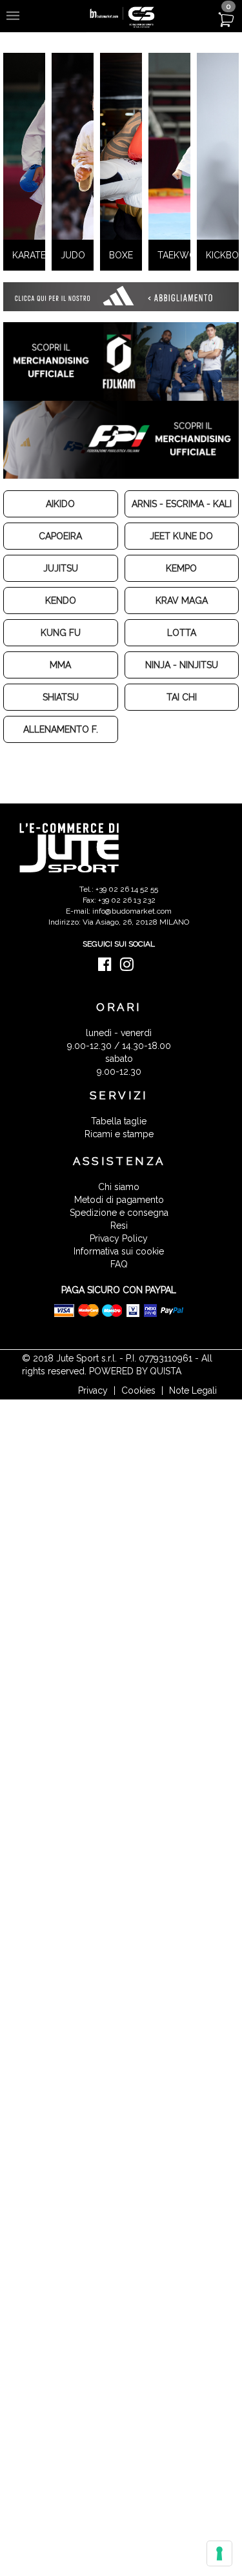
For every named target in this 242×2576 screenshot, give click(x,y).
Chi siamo (119, 1215)
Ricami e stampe (119, 1162)
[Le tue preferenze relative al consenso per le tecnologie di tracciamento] (219, 2553)
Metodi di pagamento (119, 1227)
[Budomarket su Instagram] (130, 995)
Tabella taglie (119, 1149)
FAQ (119, 1292)
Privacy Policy (119, 1266)
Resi (119, 1253)
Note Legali (193, 1418)
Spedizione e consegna (119, 1240)
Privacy (93, 1418)
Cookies (138, 1418)
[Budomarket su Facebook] (108, 995)
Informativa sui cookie (119, 1279)
